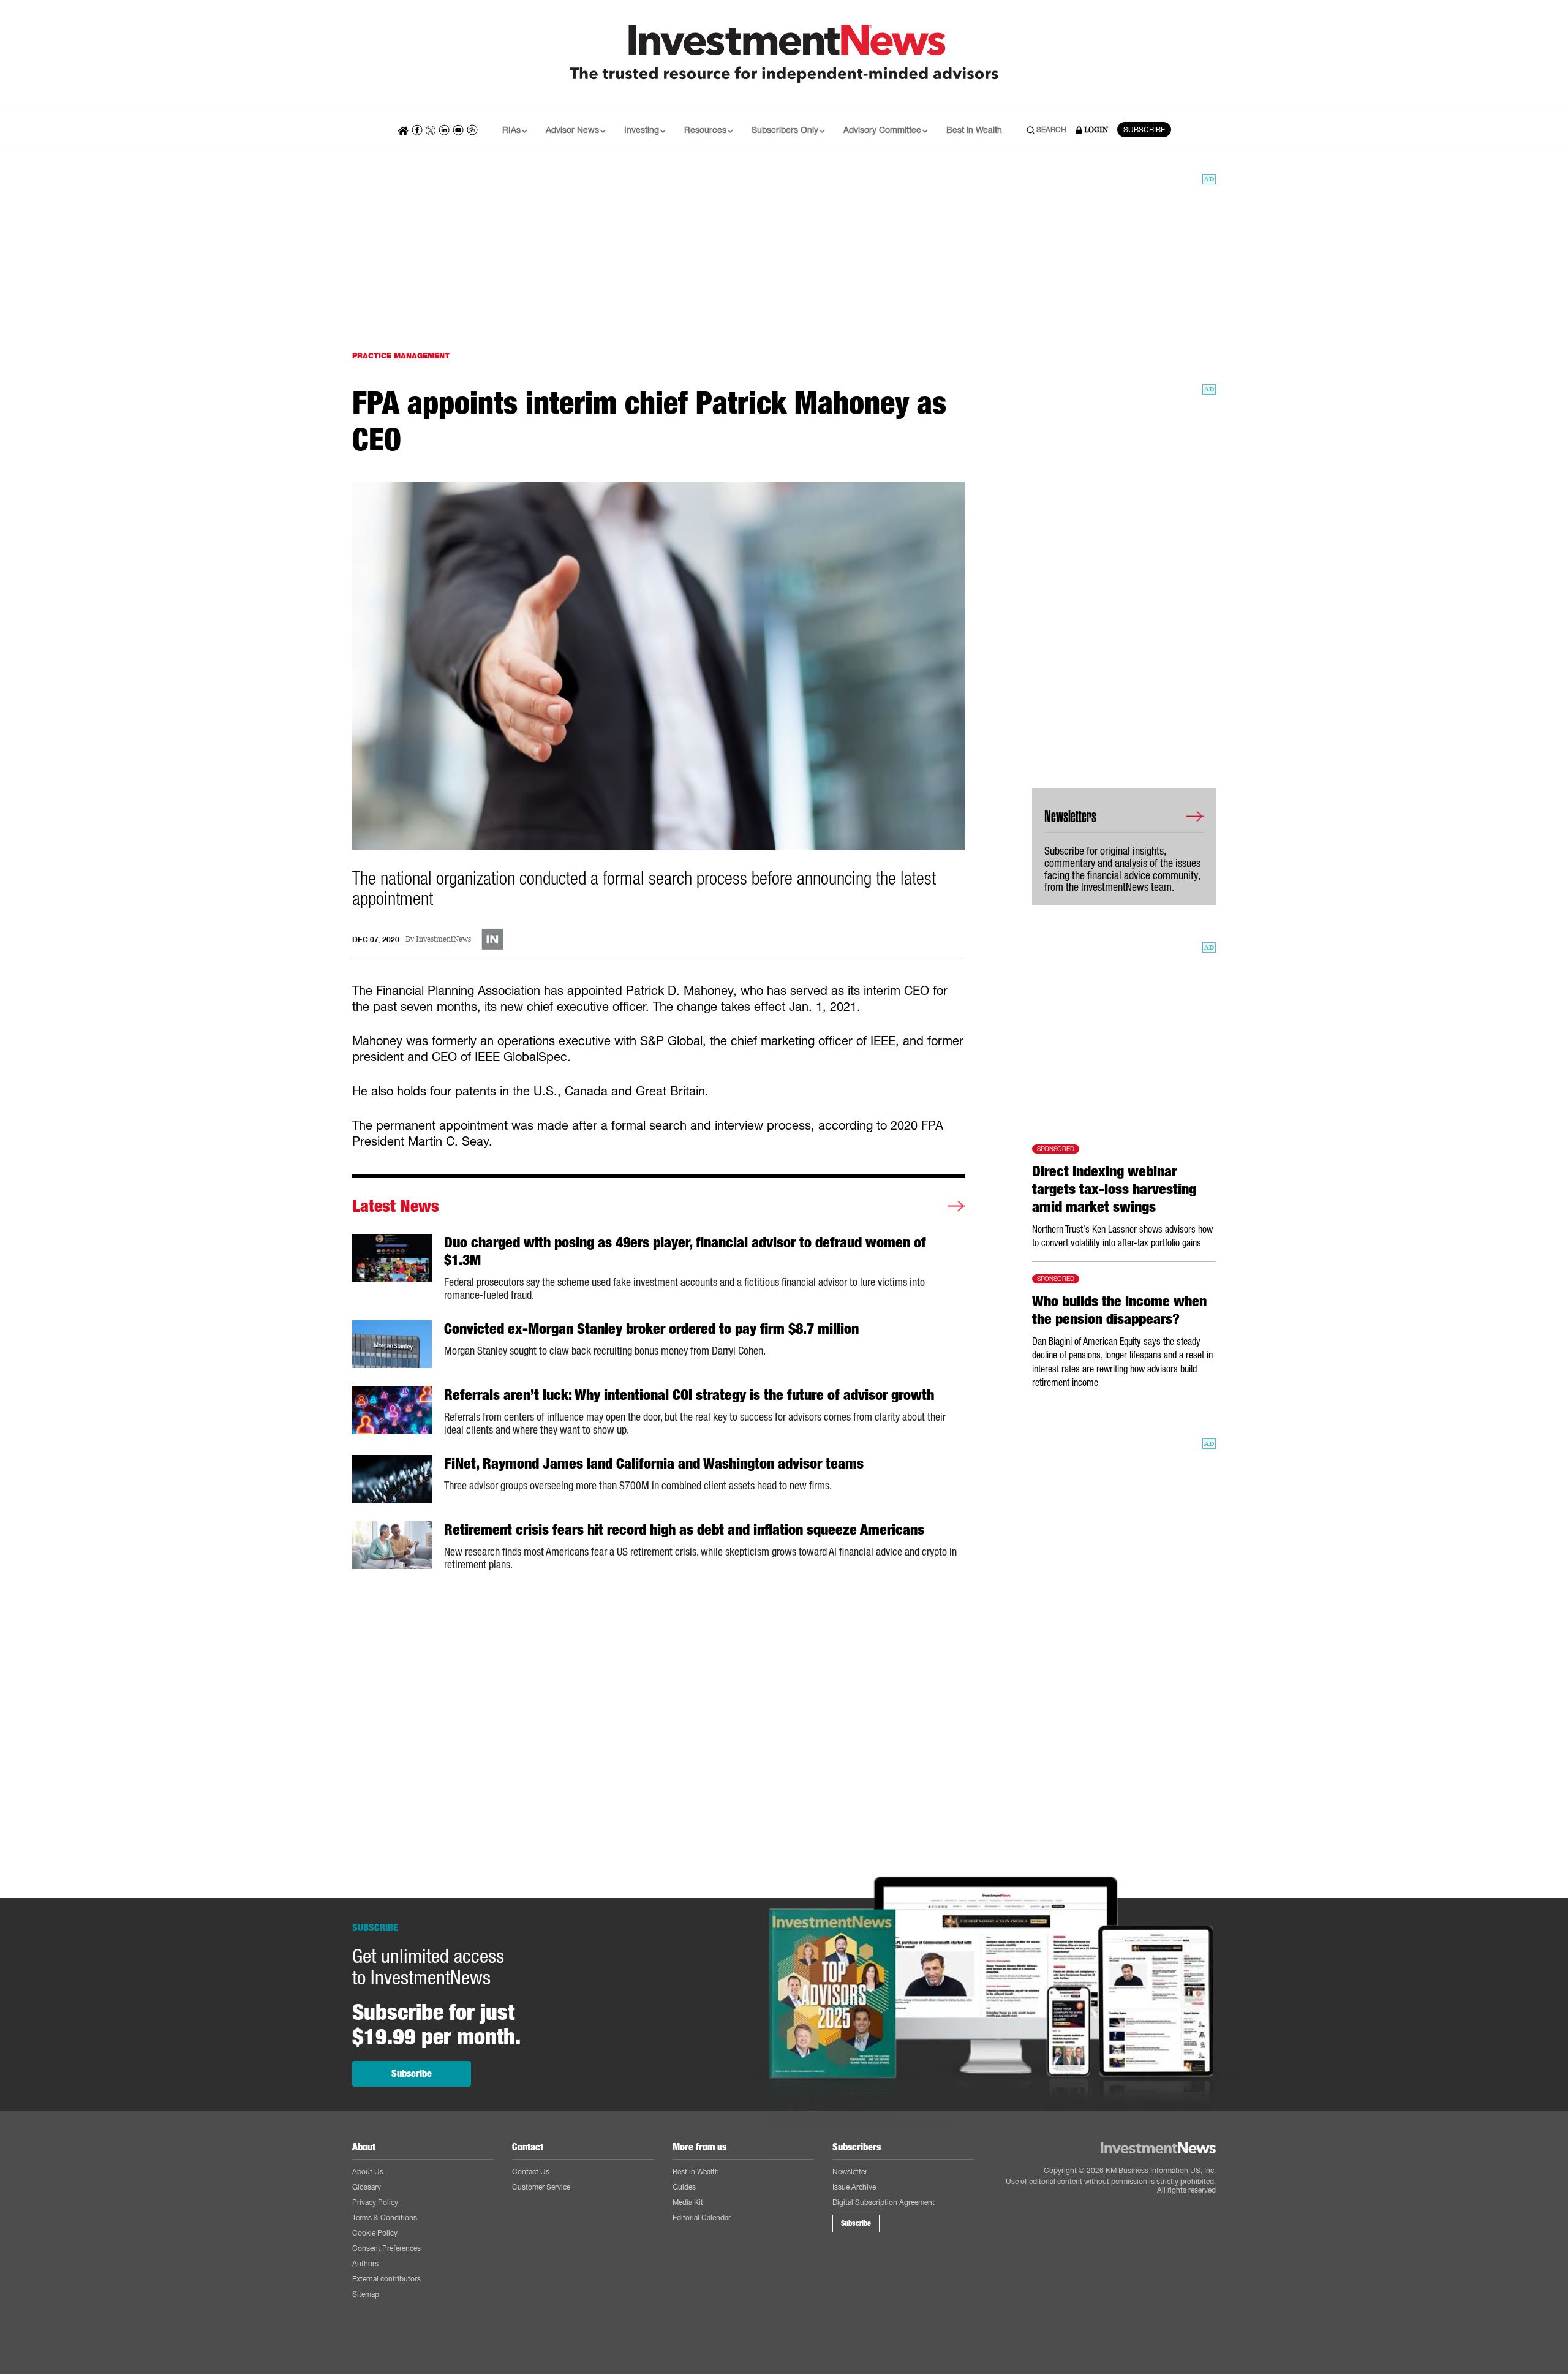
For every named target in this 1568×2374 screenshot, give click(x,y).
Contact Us (531, 2172)
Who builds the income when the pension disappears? (1119, 1310)
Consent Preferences (386, 2248)
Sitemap (366, 2294)
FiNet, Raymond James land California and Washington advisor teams (654, 1464)
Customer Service (541, 2187)
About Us (368, 2172)
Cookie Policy (375, 2233)
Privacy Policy (375, 2202)
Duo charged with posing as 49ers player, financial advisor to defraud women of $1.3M (685, 1251)
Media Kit (688, 2202)
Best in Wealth (974, 130)
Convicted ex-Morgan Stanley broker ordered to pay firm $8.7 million (651, 1329)
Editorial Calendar (702, 2217)
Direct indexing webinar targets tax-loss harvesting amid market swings (1114, 1189)
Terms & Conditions (385, 2217)
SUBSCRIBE (1144, 130)
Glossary (367, 2187)
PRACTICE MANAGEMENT (401, 356)
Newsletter (850, 2172)
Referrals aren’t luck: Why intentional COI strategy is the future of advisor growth (689, 1395)
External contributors (386, 2279)
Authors (365, 2263)
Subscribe (412, 2073)
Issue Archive (854, 2187)
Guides (684, 2187)
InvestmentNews (443, 939)
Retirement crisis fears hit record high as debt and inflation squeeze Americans (684, 1530)
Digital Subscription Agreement (884, 2202)
